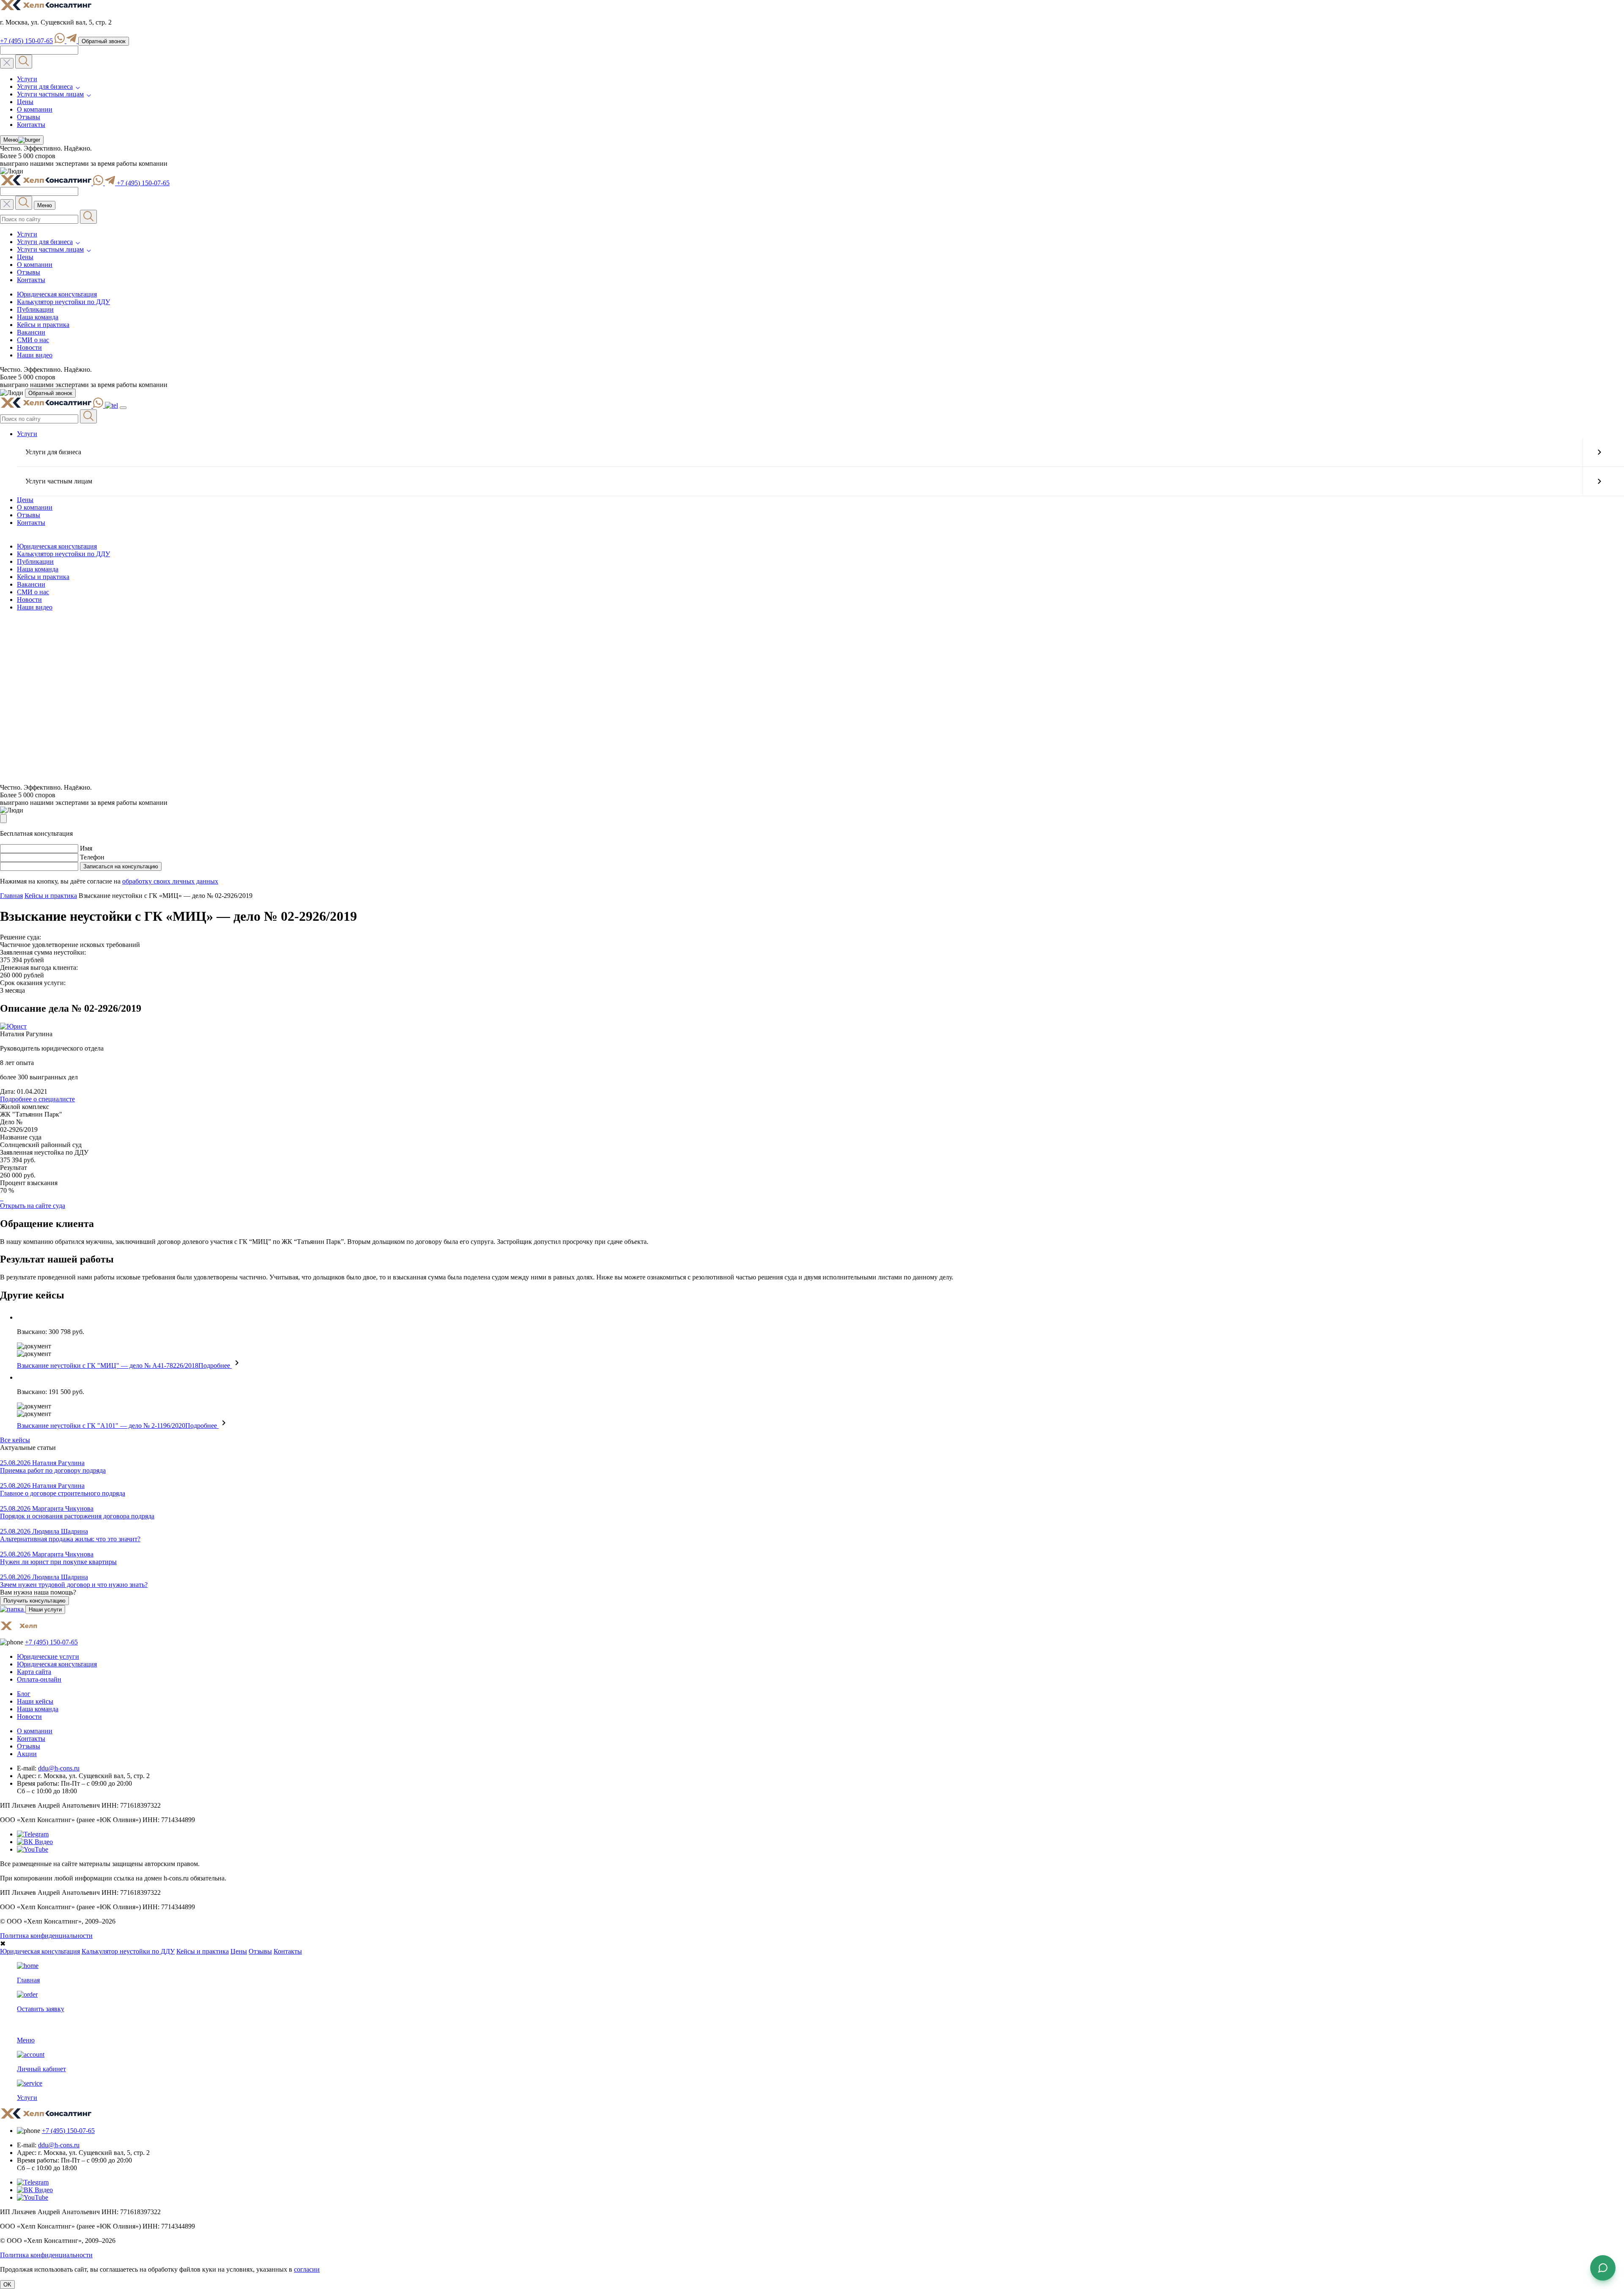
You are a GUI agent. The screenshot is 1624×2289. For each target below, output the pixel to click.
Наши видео (35, 355)
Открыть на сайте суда (33, 1206)
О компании (35, 109)
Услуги (27, 79)
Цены (25, 102)
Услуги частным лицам (50, 94)
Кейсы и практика (43, 325)
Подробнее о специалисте (37, 1099)
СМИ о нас (33, 340)
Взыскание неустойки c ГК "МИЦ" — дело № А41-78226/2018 (108, 1365)
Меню (9, 141)
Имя (86, 848)
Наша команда (38, 317)
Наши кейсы (35, 1701)
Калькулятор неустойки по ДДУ (63, 302)
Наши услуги (45, 1610)
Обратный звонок (104, 41)
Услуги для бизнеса (45, 86)
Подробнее (215, 1365)
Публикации (35, 309)
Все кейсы (15, 1440)
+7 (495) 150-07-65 (26, 41)
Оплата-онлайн (39, 1679)
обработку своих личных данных (170, 881)
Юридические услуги (48, 1656)
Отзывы (29, 117)
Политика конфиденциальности (46, 1936)
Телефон (92, 857)
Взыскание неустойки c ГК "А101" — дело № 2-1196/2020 (101, 1426)
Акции (27, 1754)
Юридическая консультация (57, 294)
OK (7, 2285)
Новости (29, 347)
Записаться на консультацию (121, 866)
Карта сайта (34, 1672)
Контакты (31, 125)
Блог (24, 1694)
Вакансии (31, 332)
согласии (307, 2269)
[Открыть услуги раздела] (1599, 452)
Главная (11, 896)
